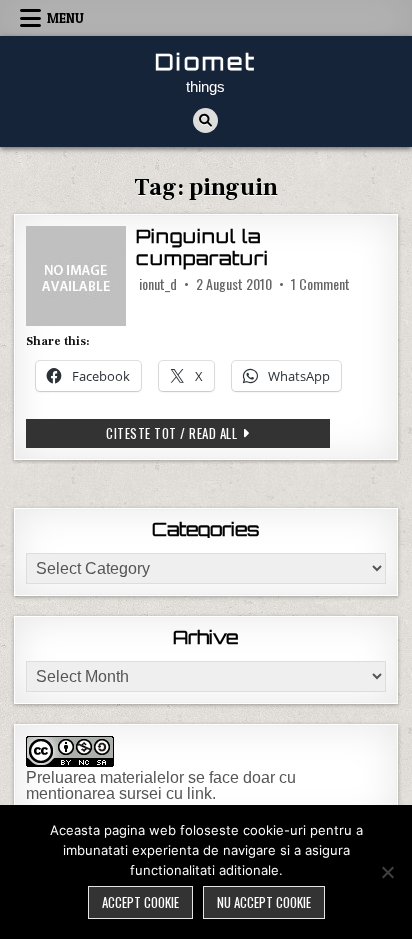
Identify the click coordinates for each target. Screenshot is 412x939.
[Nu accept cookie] (387, 872)
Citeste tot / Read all (218, 432)
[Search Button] (205, 120)
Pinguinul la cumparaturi (202, 247)
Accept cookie (140, 902)
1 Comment (320, 284)
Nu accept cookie (264, 902)
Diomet (206, 61)
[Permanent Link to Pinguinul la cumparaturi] (76, 276)
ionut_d (158, 284)
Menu (65, 18)
